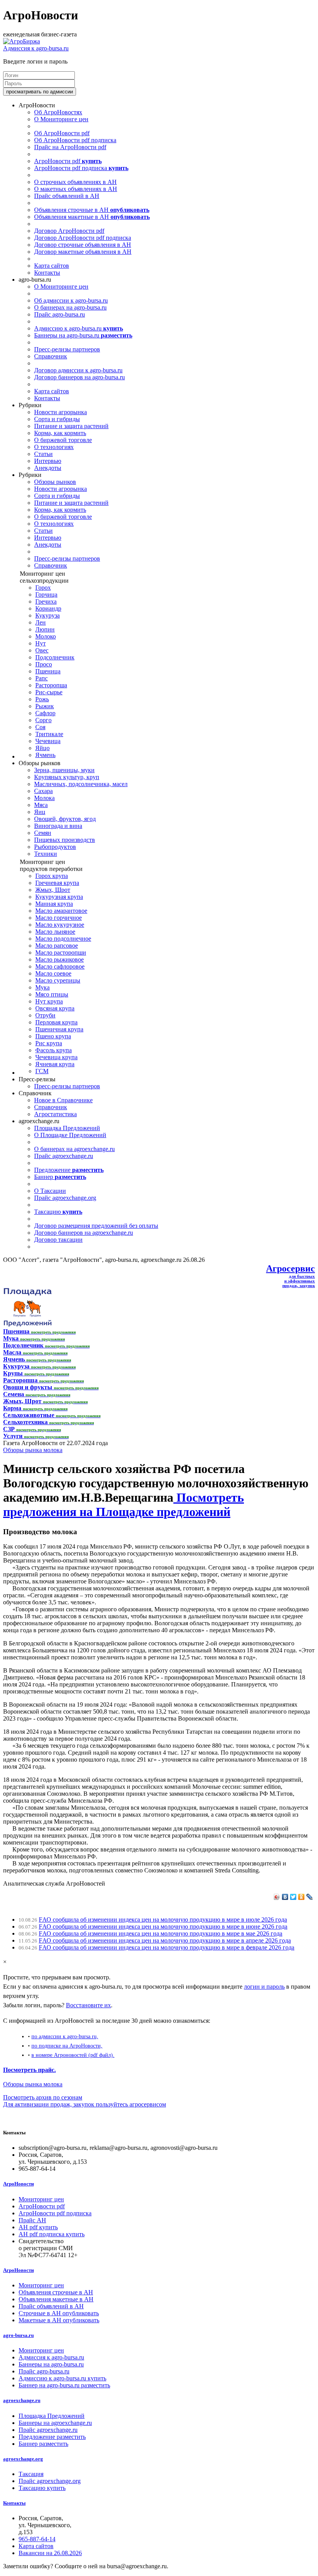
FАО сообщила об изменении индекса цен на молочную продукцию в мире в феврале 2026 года (167, 1947)
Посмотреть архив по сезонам (43, 2097)
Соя (40, 727)
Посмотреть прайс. (29, 2070)
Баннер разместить (43, 2444)
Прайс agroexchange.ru (64, 1156)
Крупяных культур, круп (67, 777)
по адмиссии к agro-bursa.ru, (65, 2036)
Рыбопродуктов (55, 847)
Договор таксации (58, 1240)
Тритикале (49, 734)
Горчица (46, 595)
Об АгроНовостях (58, 112)
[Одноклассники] (302, 1897)
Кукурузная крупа (59, 897)
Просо (44, 664)
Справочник (51, 356)
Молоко (46, 636)
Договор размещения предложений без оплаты (96, 1226)
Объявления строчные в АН (92, 210)
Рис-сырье (49, 692)
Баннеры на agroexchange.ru (55, 2423)
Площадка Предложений (67, 1128)
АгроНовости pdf (68, 161)
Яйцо (42, 748)
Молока (44, 798)
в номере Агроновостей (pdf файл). (73, 2055)
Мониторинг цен (41, 2199)
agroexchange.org (23, 2459)
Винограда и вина (58, 826)
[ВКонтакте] (285, 1897)
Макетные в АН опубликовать (59, 2320)
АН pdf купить (38, 2227)
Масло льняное (55, 932)
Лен (41, 622)
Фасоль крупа (54, 1050)
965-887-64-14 (37, 2539)
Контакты (47, 273)
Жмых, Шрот (53, 890)
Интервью (48, 461)
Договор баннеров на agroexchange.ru (84, 1233)
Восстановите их (88, 2005)
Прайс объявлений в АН (67, 196)
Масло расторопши (61, 952)
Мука (42, 987)
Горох (43, 588)
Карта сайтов (52, 266)
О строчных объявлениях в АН (75, 182)
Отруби (45, 1015)
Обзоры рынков (55, 482)
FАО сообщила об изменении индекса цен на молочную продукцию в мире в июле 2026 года (163, 1920)
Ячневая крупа (55, 1064)
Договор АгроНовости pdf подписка (83, 238)
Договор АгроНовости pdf (69, 231)
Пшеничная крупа (59, 1029)
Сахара (43, 791)
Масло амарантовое (61, 911)
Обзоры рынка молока (33, 1450)
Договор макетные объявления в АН (83, 252)
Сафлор (45, 713)
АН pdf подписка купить (52, 2234)
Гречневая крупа (57, 883)
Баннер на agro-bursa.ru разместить (64, 2385)
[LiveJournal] (310, 1897)
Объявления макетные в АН (92, 217)
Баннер (60, 1177)
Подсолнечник (55, 657)
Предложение (69, 1170)
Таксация (31, 2474)
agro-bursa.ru (18, 2335)
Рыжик (45, 706)
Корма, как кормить (60, 433)
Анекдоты (48, 468)
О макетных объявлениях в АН (76, 189)
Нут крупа (49, 1001)
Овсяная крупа (55, 1008)
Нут (41, 643)
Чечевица (48, 741)
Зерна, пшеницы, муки (64, 770)
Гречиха (46, 601)
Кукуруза (48, 615)
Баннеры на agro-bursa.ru (83, 335)
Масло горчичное (59, 918)
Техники (46, 854)
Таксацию (58, 1212)
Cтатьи (43, 454)
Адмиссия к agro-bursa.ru (36, 48)
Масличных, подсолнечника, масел (81, 784)
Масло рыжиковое (60, 959)
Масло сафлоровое (60, 966)
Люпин (45, 629)
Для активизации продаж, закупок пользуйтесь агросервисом (85, 2104)
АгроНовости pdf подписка (81, 168)
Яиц (40, 812)
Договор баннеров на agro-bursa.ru (79, 377)
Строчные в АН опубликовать (59, 2313)
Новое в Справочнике (63, 1100)
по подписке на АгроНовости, (67, 2046)
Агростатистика (55, 1114)
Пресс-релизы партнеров (67, 349)
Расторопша (51, 685)
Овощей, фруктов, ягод (65, 819)
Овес (42, 650)
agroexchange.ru (22, 2400)
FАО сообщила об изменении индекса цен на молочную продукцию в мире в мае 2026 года (161, 1933)
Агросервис (290, 1268)
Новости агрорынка (60, 412)
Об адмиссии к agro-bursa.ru (71, 300)
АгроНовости (18, 2184)
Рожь (42, 699)
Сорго (43, 720)
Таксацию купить (42, 2488)
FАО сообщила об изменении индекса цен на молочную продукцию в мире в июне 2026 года (163, 1926)
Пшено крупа (53, 1036)
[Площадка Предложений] (27, 1324)
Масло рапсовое (57, 946)
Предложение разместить (52, 2437)
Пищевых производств (65, 840)
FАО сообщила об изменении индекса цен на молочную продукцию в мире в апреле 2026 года (165, 1940)
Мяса (41, 805)
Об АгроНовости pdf (62, 133)
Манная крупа (54, 904)
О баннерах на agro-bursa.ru (70, 307)
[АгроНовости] (22, 41)
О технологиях (54, 447)
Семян (43, 833)
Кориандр (48, 608)
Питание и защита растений (71, 426)
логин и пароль (264, 1987)
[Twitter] (293, 1897)
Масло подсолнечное (63, 939)
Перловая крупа (56, 1022)
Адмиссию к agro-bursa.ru (79, 328)
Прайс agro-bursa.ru (60, 314)
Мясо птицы (52, 994)
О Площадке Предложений (70, 1135)
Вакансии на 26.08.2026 (50, 2553)
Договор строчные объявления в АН (83, 245)
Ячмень (45, 755)
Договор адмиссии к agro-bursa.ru (78, 370)
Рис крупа (49, 1043)
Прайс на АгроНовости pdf (70, 147)
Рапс (41, 678)
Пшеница (48, 671)
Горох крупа (52, 876)
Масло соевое (53, 973)
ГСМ (42, 1071)
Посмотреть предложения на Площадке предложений (124, 1505)
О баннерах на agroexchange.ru (74, 1149)
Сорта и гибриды (57, 419)
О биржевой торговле (63, 440)
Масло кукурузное (60, 925)
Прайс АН (32, 2220)
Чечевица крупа (56, 1057)
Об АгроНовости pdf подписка (75, 140)
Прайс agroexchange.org (65, 1198)
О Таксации (50, 1191)
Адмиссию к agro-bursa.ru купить (62, 2378)
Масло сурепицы (58, 980)
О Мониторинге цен (61, 119)
